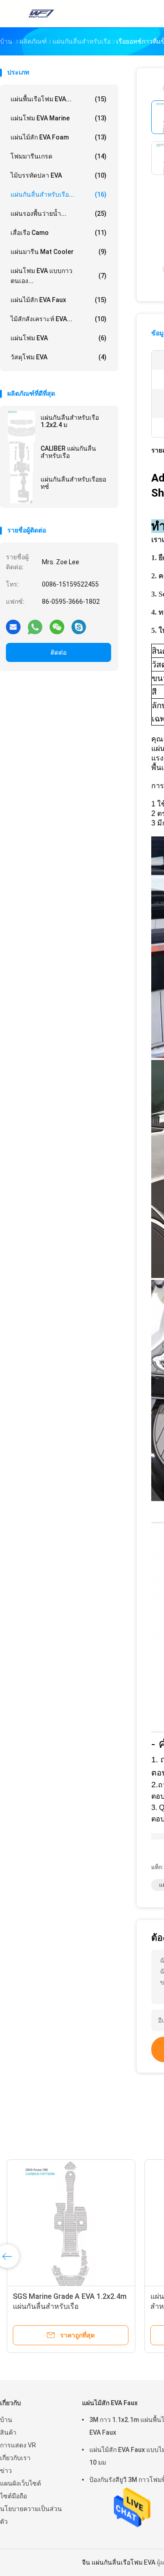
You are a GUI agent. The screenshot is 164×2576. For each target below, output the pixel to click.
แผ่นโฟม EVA (59, 338)
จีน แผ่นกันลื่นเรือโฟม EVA (119, 2562)
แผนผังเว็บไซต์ (20, 2483)
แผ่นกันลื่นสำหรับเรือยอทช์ (73, 483)
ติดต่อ (59, 652)
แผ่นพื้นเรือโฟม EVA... (59, 99)
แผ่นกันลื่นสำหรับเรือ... (59, 194)
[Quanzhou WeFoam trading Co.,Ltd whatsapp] (35, 627)
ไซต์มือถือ (13, 2496)
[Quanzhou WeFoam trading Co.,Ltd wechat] (57, 627)
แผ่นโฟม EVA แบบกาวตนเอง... (59, 276)
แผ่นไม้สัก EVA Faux (59, 300)
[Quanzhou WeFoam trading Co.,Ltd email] (13, 627)
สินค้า (8, 2432)
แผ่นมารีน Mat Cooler (59, 252)
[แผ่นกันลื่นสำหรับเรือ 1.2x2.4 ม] (21, 426)
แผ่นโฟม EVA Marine (59, 118)
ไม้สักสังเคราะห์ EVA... (59, 319)
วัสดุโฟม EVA (59, 357)
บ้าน (6, 2420)
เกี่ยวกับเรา (15, 2458)
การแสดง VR (18, 2445)
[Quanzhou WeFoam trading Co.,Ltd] (40, 14)
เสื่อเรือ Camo (59, 233)
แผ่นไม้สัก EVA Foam (59, 137)
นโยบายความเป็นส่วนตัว (31, 2515)
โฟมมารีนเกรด (59, 156)
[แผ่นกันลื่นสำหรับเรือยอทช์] (21, 488)
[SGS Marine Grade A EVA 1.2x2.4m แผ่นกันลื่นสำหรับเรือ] (71, 2223)
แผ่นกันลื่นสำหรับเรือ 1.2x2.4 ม (70, 421)
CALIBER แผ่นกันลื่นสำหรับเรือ (68, 452)
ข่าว (6, 2471)
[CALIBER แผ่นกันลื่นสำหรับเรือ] (21, 457)
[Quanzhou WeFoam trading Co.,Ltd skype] (79, 627)
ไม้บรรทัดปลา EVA (59, 175)
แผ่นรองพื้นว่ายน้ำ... (59, 214)
